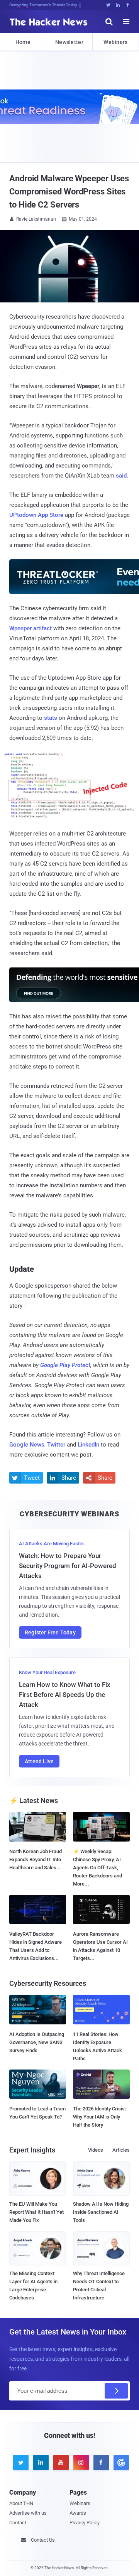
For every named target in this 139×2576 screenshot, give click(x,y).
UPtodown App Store (36, 515)
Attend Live (39, 1761)
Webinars (115, 42)
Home (23, 42)
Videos (96, 2150)
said (121, 476)
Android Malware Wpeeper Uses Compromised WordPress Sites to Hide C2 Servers (69, 192)
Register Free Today (50, 1632)
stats (51, 718)
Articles (121, 2150)
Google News (27, 1445)
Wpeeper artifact (31, 628)
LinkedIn (88, 1445)
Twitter (56, 1445)
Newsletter (69, 42)
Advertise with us (28, 2513)
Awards (78, 2513)
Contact (18, 2523)
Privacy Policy (85, 2523)
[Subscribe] (116, 2391)
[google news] (120, 2463)
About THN (21, 2503)
